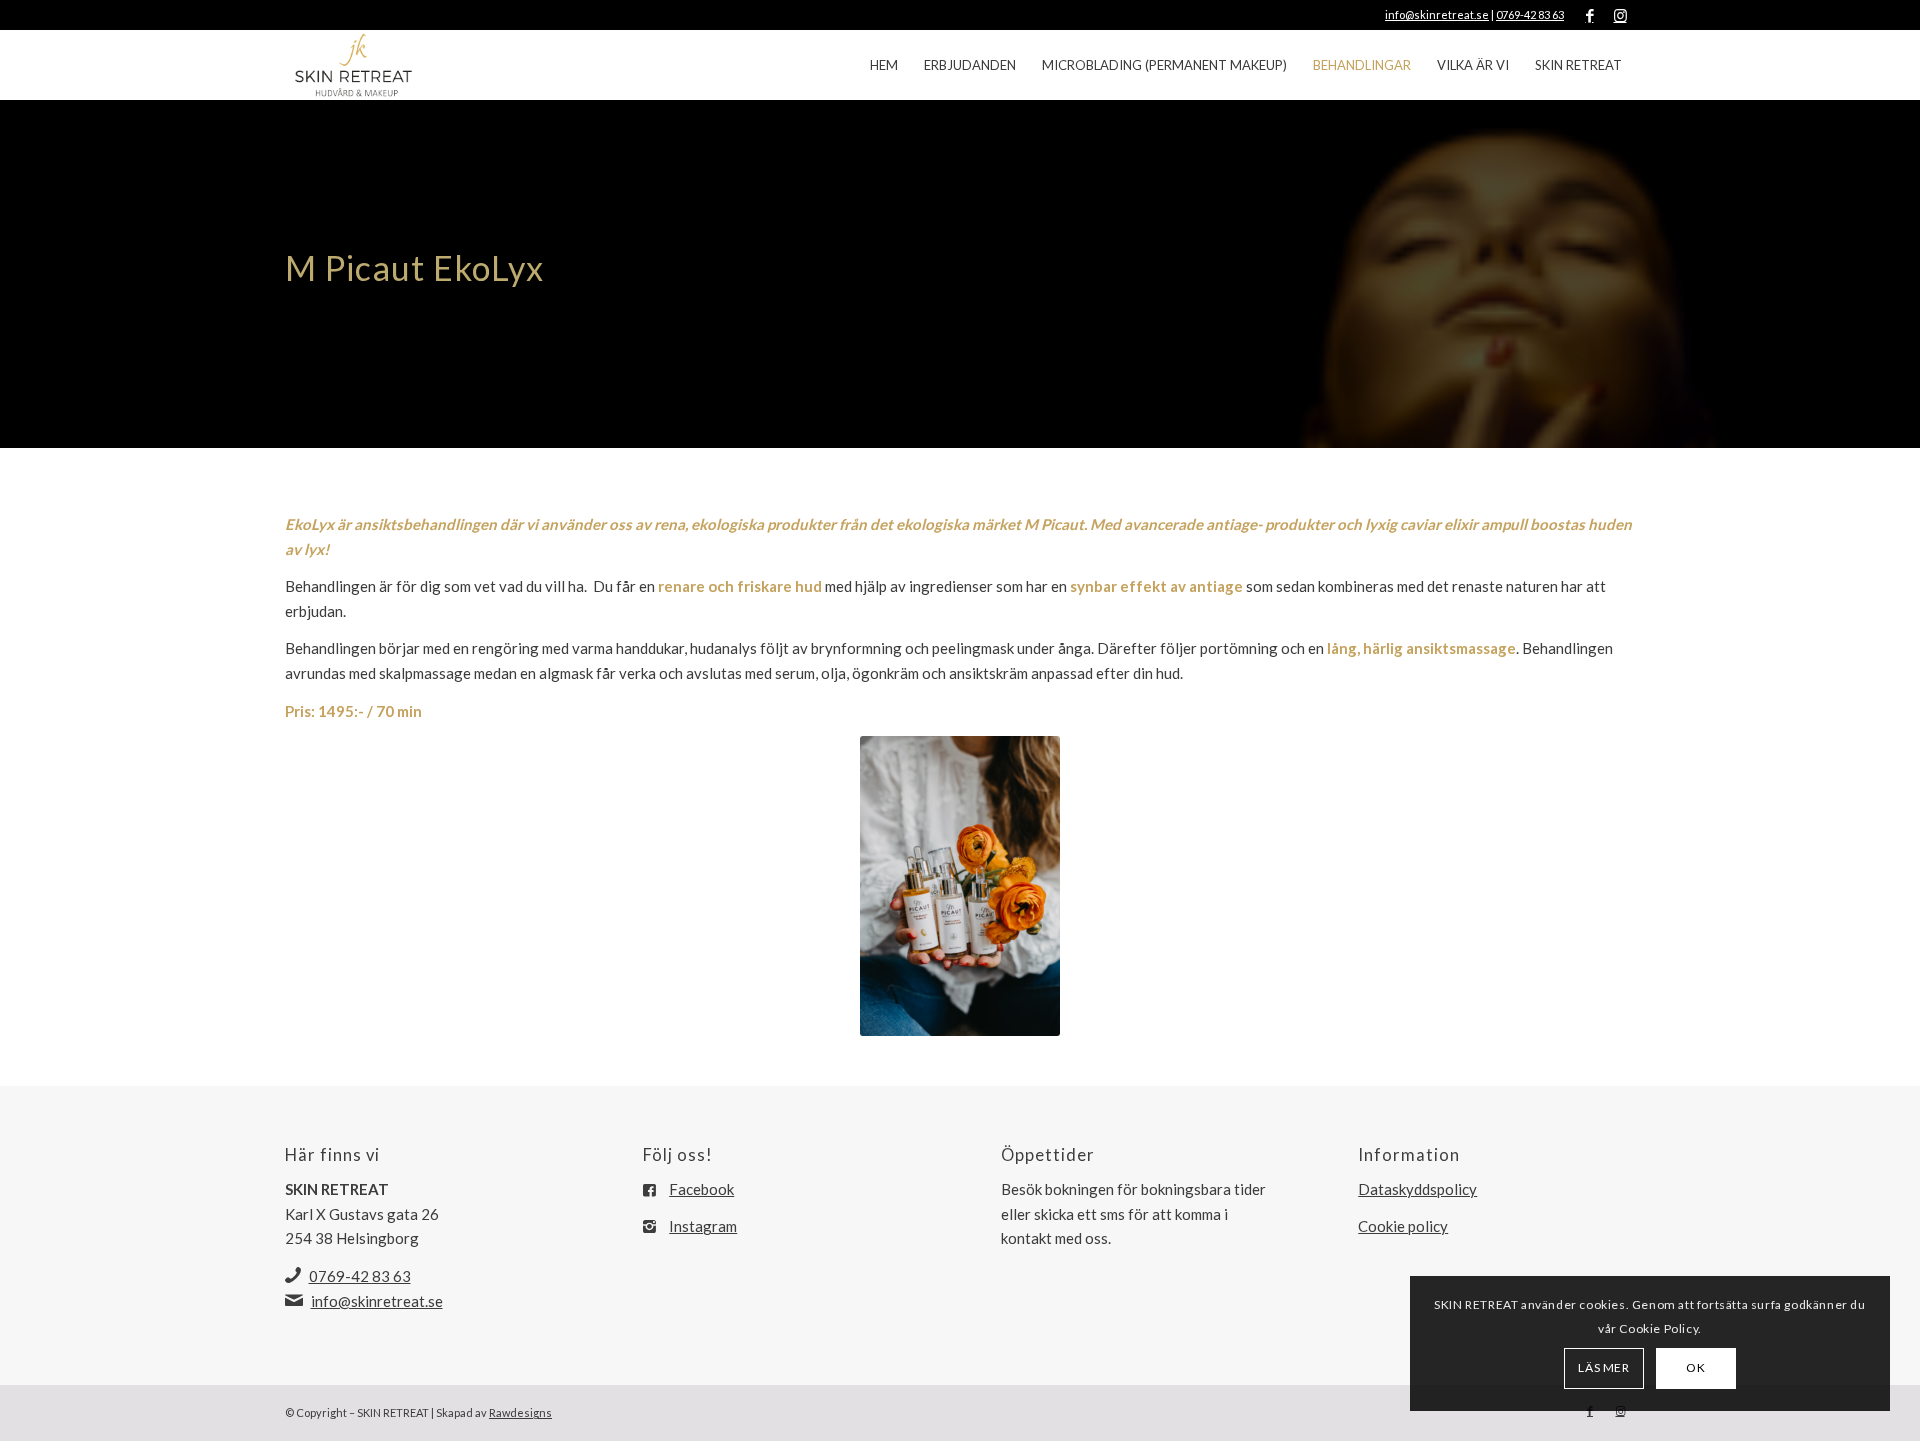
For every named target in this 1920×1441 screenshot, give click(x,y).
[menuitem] (884, 65)
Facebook (701, 1189)
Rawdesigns (520, 1412)
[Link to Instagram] (1620, 15)
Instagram (703, 1226)
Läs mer (1603, 1367)
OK (1695, 1367)
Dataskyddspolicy (1417, 1189)
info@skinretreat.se (1437, 14)
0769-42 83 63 (1530, 14)
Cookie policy (1403, 1226)
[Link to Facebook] (1589, 15)
